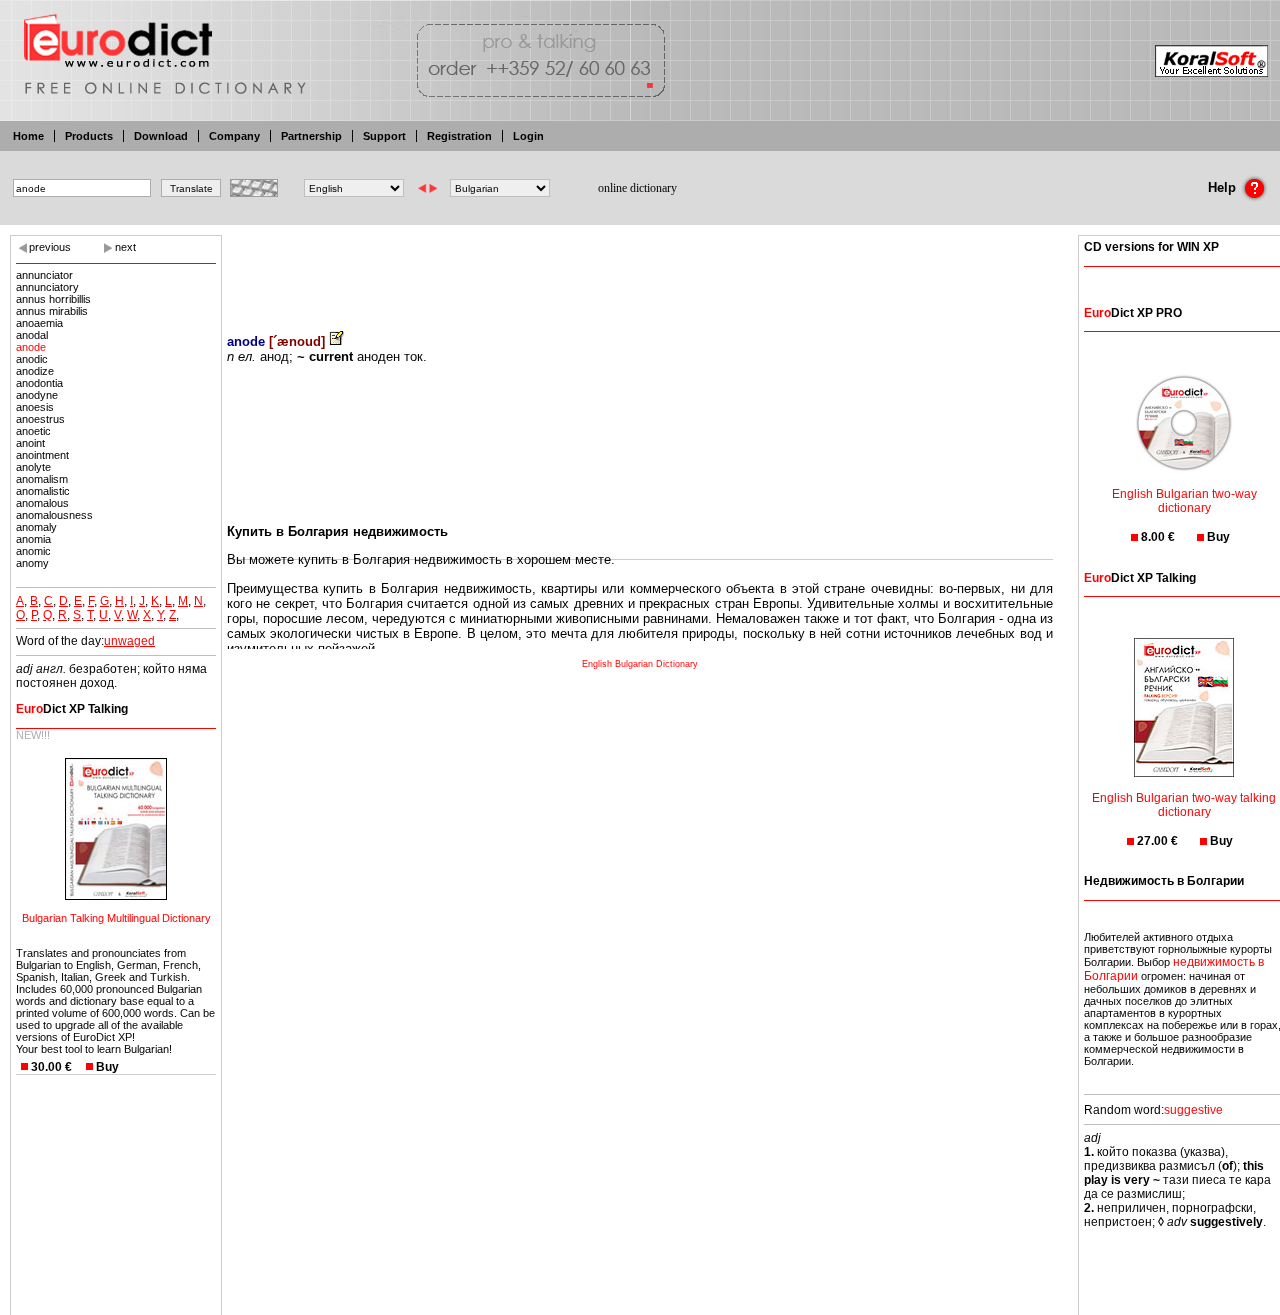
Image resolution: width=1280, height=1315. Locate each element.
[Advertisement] (640, 270)
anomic (33, 551)
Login (528, 136)
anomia (33, 539)
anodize (35, 371)
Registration (459, 136)
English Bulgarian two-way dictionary (1184, 501)
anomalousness (54, 515)
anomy (32, 563)
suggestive (1193, 1110)
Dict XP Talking (72, 709)
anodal (32, 335)
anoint (30, 443)
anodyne (37, 395)
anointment (42, 455)
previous (50, 247)
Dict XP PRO (1133, 313)
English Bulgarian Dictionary (640, 664)
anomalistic (43, 491)
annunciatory (47, 287)
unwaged (129, 641)
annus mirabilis (52, 311)
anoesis (35, 407)
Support (384, 136)
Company (234, 136)
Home (28, 136)
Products (89, 136)
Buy (107, 1067)
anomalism (42, 479)
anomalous (42, 503)
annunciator (44, 275)
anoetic (33, 431)
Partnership (311, 136)
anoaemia (39, 323)
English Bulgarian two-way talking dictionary (1184, 805)
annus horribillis (53, 299)
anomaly (36, 527)
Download (161, 136)
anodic (32, 359)
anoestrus (40, 419)
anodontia (39, 383)
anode (31, 347)
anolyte (33, 467)
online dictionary (637, 188)
